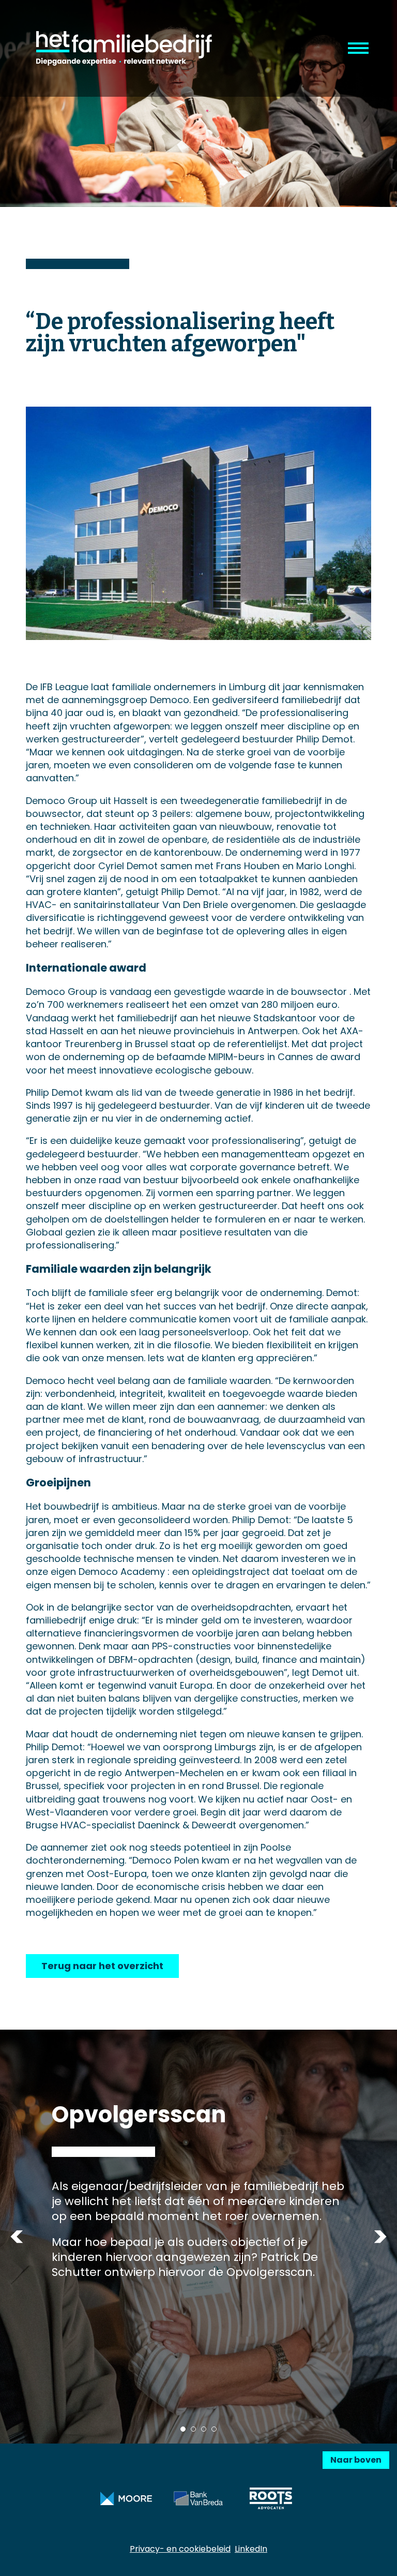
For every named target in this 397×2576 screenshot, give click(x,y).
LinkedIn (251, 2549)
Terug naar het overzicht (102, 1966)
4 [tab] (214, 2429)
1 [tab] (183, 2429)
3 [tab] (204, 2429)
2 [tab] (193, 2429)
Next (380, 2236)
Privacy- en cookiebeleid (180, 2549)
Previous (17, 2236)
